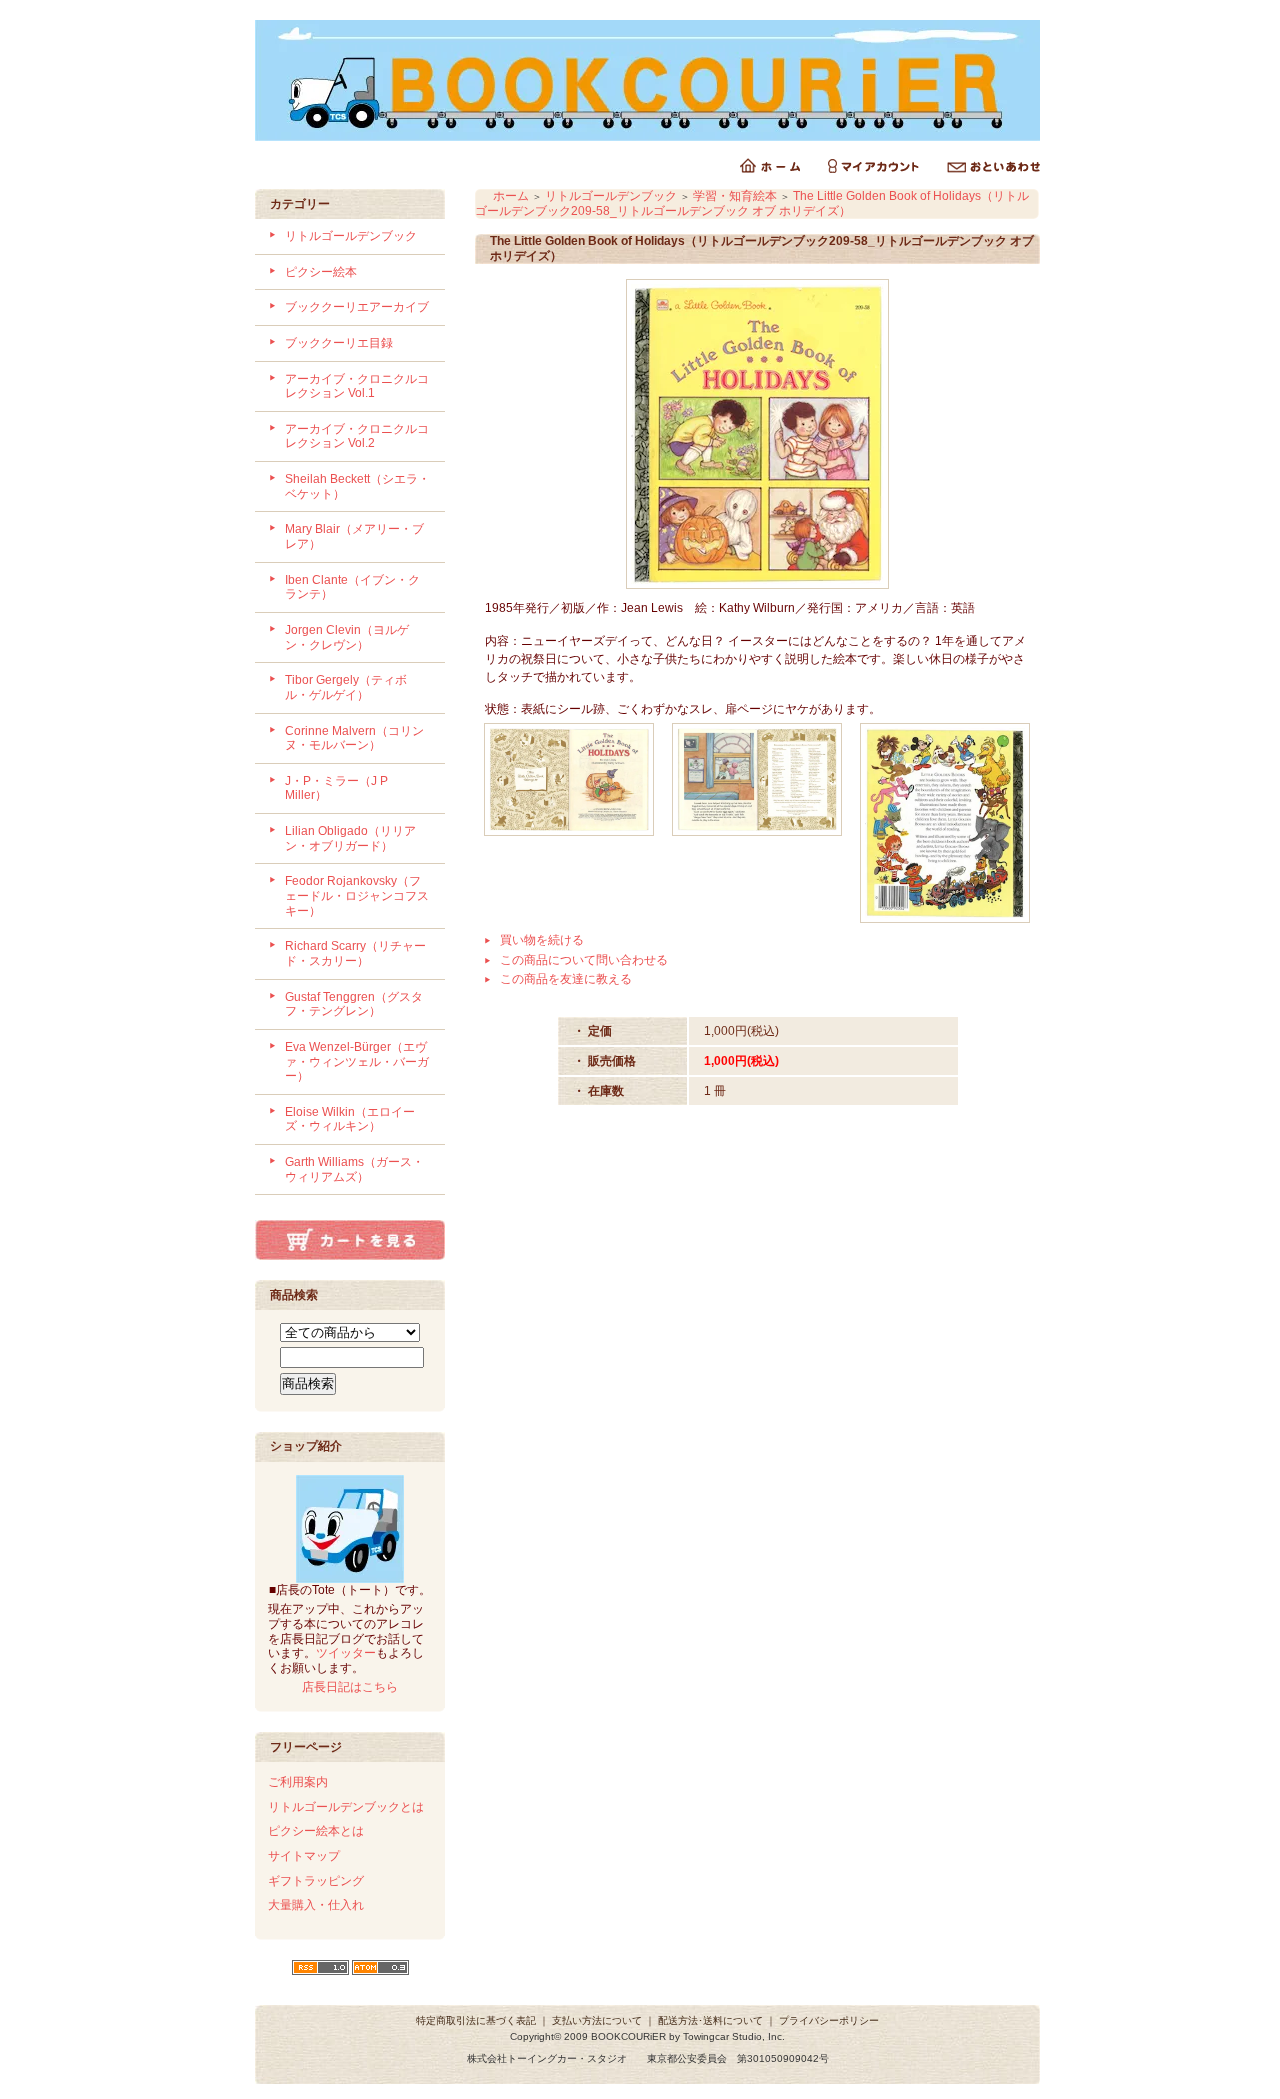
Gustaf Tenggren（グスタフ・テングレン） (354, 1004)
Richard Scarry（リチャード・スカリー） (355, 953)
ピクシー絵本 (321, 272)
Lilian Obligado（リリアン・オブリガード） (350, 838)
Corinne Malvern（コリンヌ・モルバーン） (354, 738)
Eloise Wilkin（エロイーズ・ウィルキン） (350, 1119)
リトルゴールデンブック (351, 236)
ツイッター (346, 1653)
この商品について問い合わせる (584, 960)
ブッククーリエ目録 (339, 343)
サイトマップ (304, 1856)
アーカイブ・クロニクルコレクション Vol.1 (357, 386)
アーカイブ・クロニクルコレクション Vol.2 (357, 436)
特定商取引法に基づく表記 (476, 2020)
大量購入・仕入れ (316, 1905)
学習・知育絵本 (735, 196)
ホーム (511, 196)
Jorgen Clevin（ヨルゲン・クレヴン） (347, 637)
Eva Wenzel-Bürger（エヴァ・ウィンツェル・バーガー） (357, 1061)
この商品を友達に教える (566, 979)
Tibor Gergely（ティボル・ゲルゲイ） (346, 687)
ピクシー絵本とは (316, 1831)
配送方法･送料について (710, 2020)
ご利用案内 (298, 1782)
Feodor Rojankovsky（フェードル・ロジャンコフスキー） (357, 895)
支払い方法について (597, 2020)
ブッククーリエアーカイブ (357, 307)
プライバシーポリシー (829, 2020)
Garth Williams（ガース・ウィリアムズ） (354, 1169)
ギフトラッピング (316, 1881)
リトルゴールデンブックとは (346, 1807)
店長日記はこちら (350, 1687)
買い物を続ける (542, 940)
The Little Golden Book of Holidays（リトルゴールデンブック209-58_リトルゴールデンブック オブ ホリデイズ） (752, 203)
